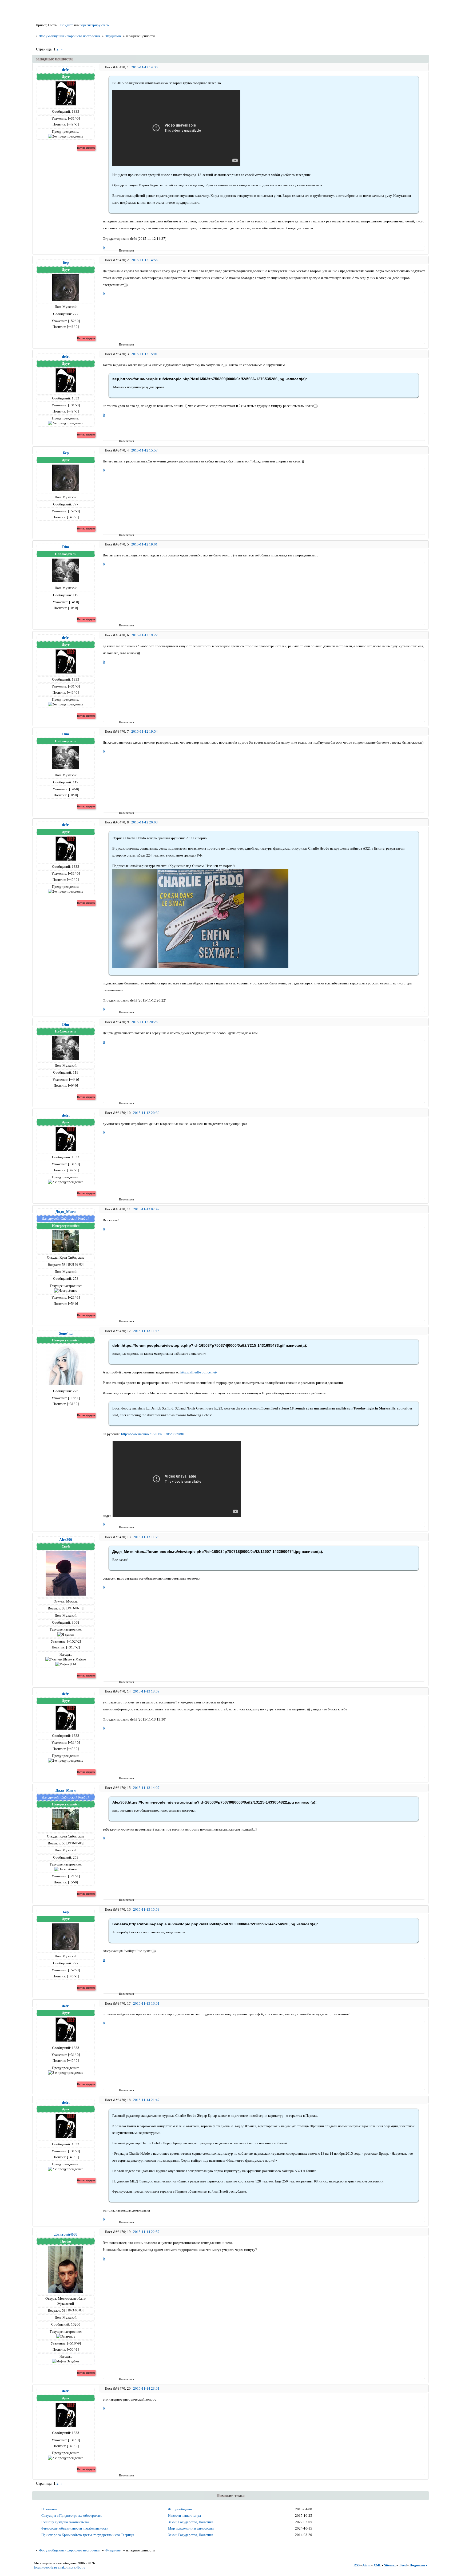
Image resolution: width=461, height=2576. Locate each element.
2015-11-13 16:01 (146, 2003)
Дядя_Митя (66, 1212)
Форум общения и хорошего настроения (70, 36)
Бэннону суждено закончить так (65, 2522)
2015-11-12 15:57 (144, 450)
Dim (66, 547)
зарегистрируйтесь (95, 25)
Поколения (49, 2509)
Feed (403, 2565)
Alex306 (66, 1540)
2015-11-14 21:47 (146, 2100)
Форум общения (180, 2509)
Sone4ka (66, 1333)
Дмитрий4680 (66, 2234)
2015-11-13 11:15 (146, 1331)
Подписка (417, 2565)
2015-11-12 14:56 (144, 260)
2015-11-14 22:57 (146, 2232)
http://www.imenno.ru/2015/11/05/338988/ (153, 1434)
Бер (66, 262)
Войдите (67, 25)
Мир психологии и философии (191, 2528)
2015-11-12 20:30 (146, 1113)
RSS (357, 2565)
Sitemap (390, 2565)
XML (377, 2565)
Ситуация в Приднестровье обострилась (72, 2516)
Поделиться (121, 250)
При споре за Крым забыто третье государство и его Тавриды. (88, 2535)
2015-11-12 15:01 (144, 354)
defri (66, 70)
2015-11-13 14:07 (146, 1788)
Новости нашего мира (184, 2516)
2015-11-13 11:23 (146, 1537)
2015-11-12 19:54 (144, 731)
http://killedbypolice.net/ (199, 1372)
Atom (366, 2565)
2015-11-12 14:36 (144, 67)
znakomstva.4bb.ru (72, 2567)
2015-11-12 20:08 (144, 822)
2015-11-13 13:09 (146, 1691)
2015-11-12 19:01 (144, 544)
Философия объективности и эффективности (75, 2528)
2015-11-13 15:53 (146, 1909)
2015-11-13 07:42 (146, 1209)
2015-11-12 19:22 (144, 635)
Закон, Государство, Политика (191, 2522)
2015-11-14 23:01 (146, 2388)
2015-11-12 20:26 (144, 1022)
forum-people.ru (45, 2567)
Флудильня (113, 36)
